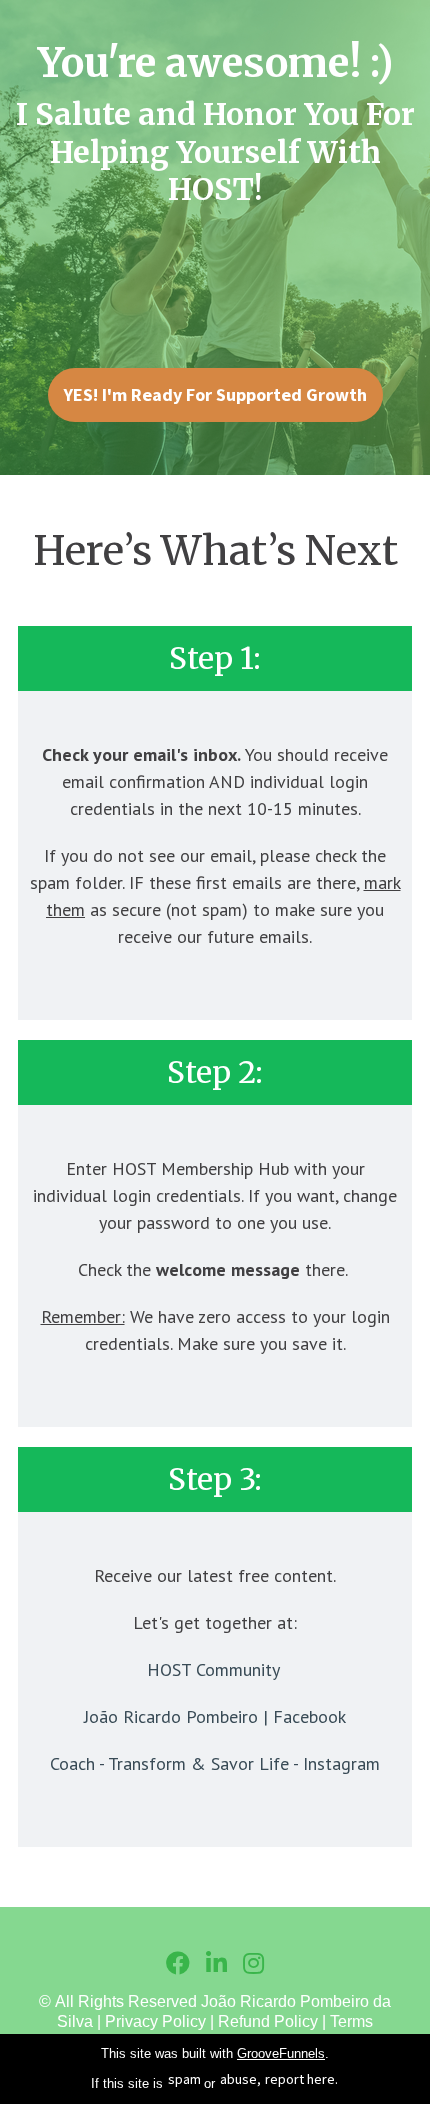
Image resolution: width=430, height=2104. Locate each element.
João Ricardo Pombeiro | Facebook (215, 1716)
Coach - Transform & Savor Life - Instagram (215, 1763)
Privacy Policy (155, 2021)
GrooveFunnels (281, 2053)
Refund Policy (268, 2021)
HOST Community (213, 1669)
